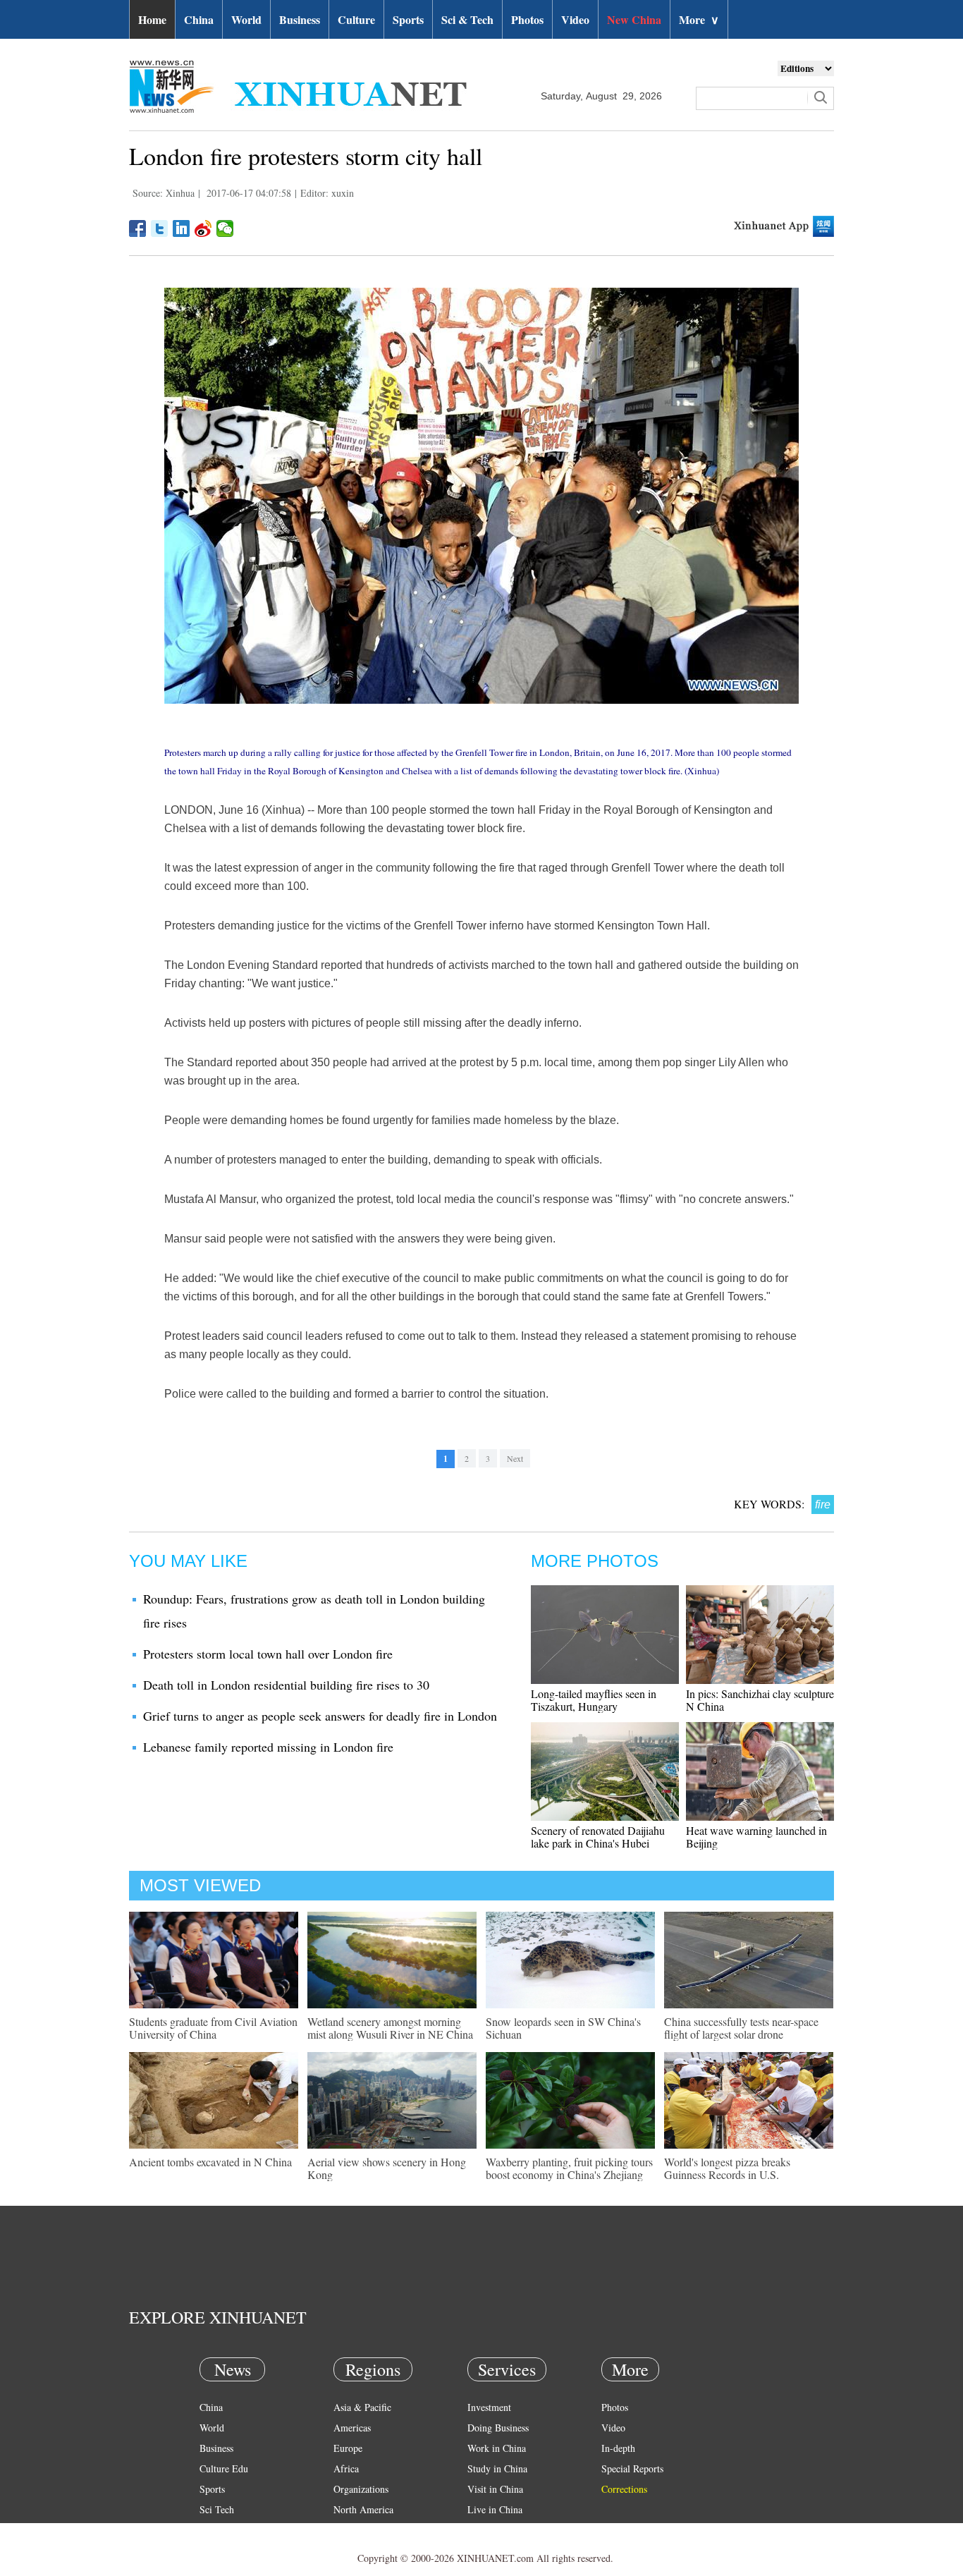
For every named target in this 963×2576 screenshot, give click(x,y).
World (246, 19)
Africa (346, 2468)
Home (152, 19)
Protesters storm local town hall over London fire (268, 1654)
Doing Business (498, 2428)
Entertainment (228, 2550)
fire (823, 1504)
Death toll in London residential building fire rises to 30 (286, 1685)
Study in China (497, 2468)
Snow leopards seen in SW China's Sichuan (563, 2028)
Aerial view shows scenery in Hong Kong (387, 2168)
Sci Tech (217, 2509)
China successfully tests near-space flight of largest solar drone (741, 2028)
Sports (408, 19)
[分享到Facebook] (138, 228)
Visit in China (495, 2489)
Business (300, 19)
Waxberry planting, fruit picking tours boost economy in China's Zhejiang (569, 2168)
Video (575, 19)
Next (515, 1458)
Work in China (497, 2448)
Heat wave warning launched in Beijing (756, 1837)
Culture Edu (224, 2468)
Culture (356, 19)
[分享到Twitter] (160, 228)
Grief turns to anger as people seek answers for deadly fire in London (320, 1716)
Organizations (361, 2489)
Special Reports (632, 2468)
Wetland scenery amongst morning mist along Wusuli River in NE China (390, 2028)
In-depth (618, 2448)
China (199, 19)
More (699, 19)
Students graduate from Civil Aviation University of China (213, 2028)
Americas (352, 2428)
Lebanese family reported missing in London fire (268, 1747)
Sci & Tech (467, 19)
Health (213, 2530)
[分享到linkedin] (182, 228)
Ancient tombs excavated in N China (210, 2162)
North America (363, 2509)
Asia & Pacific (362, 2407)
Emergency (490, 2530)
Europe (348, 2448)
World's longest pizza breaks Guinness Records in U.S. (727, 2168)
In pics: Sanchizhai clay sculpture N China (760, 1700)
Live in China (495, 2509)
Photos (527, 19)
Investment (489, 2407)
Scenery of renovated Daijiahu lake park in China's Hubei (598, 1837)
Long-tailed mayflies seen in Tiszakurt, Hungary (594, 1700)
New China (634, 19)
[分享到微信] (225, 228)
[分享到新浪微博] (203, 228)
